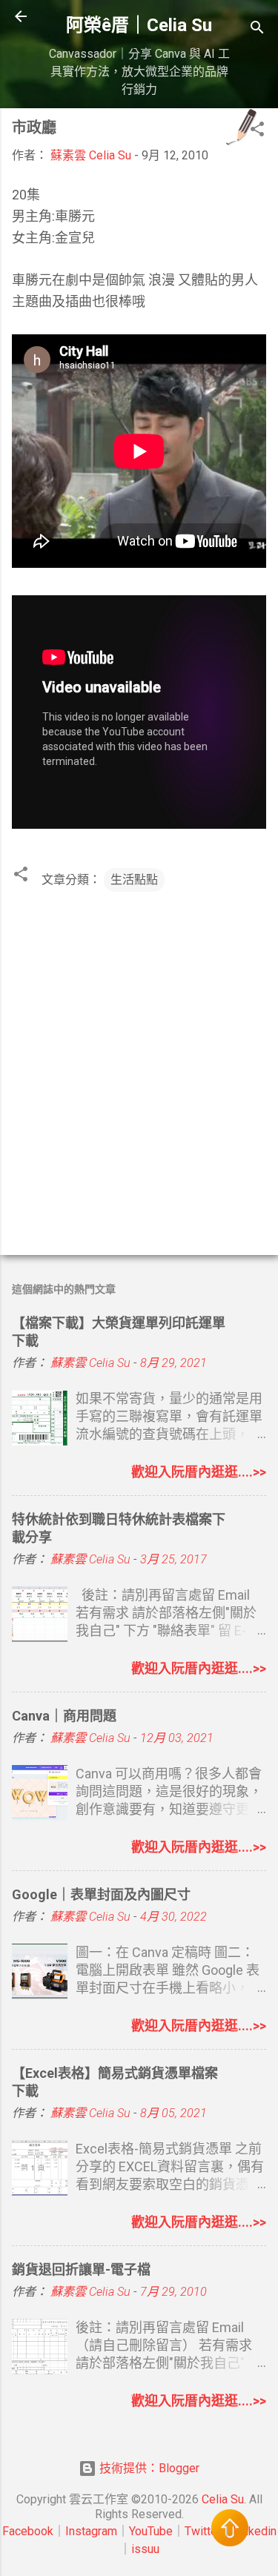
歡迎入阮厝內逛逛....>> (199, 1472)
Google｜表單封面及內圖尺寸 (101, 1894)
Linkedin (255, 2531)
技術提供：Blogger (148, 2468)
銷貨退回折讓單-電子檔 (81, 2269)
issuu (145, 2549)
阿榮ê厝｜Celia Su (139, 25)
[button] (257, 132)
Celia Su (223, 2499)
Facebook (28, 2531)
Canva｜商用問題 (64, 1716)
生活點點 (134, 880)
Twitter (203, 2531)
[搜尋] (257, 30)
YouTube (151, 2531)
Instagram (91, 2531)
